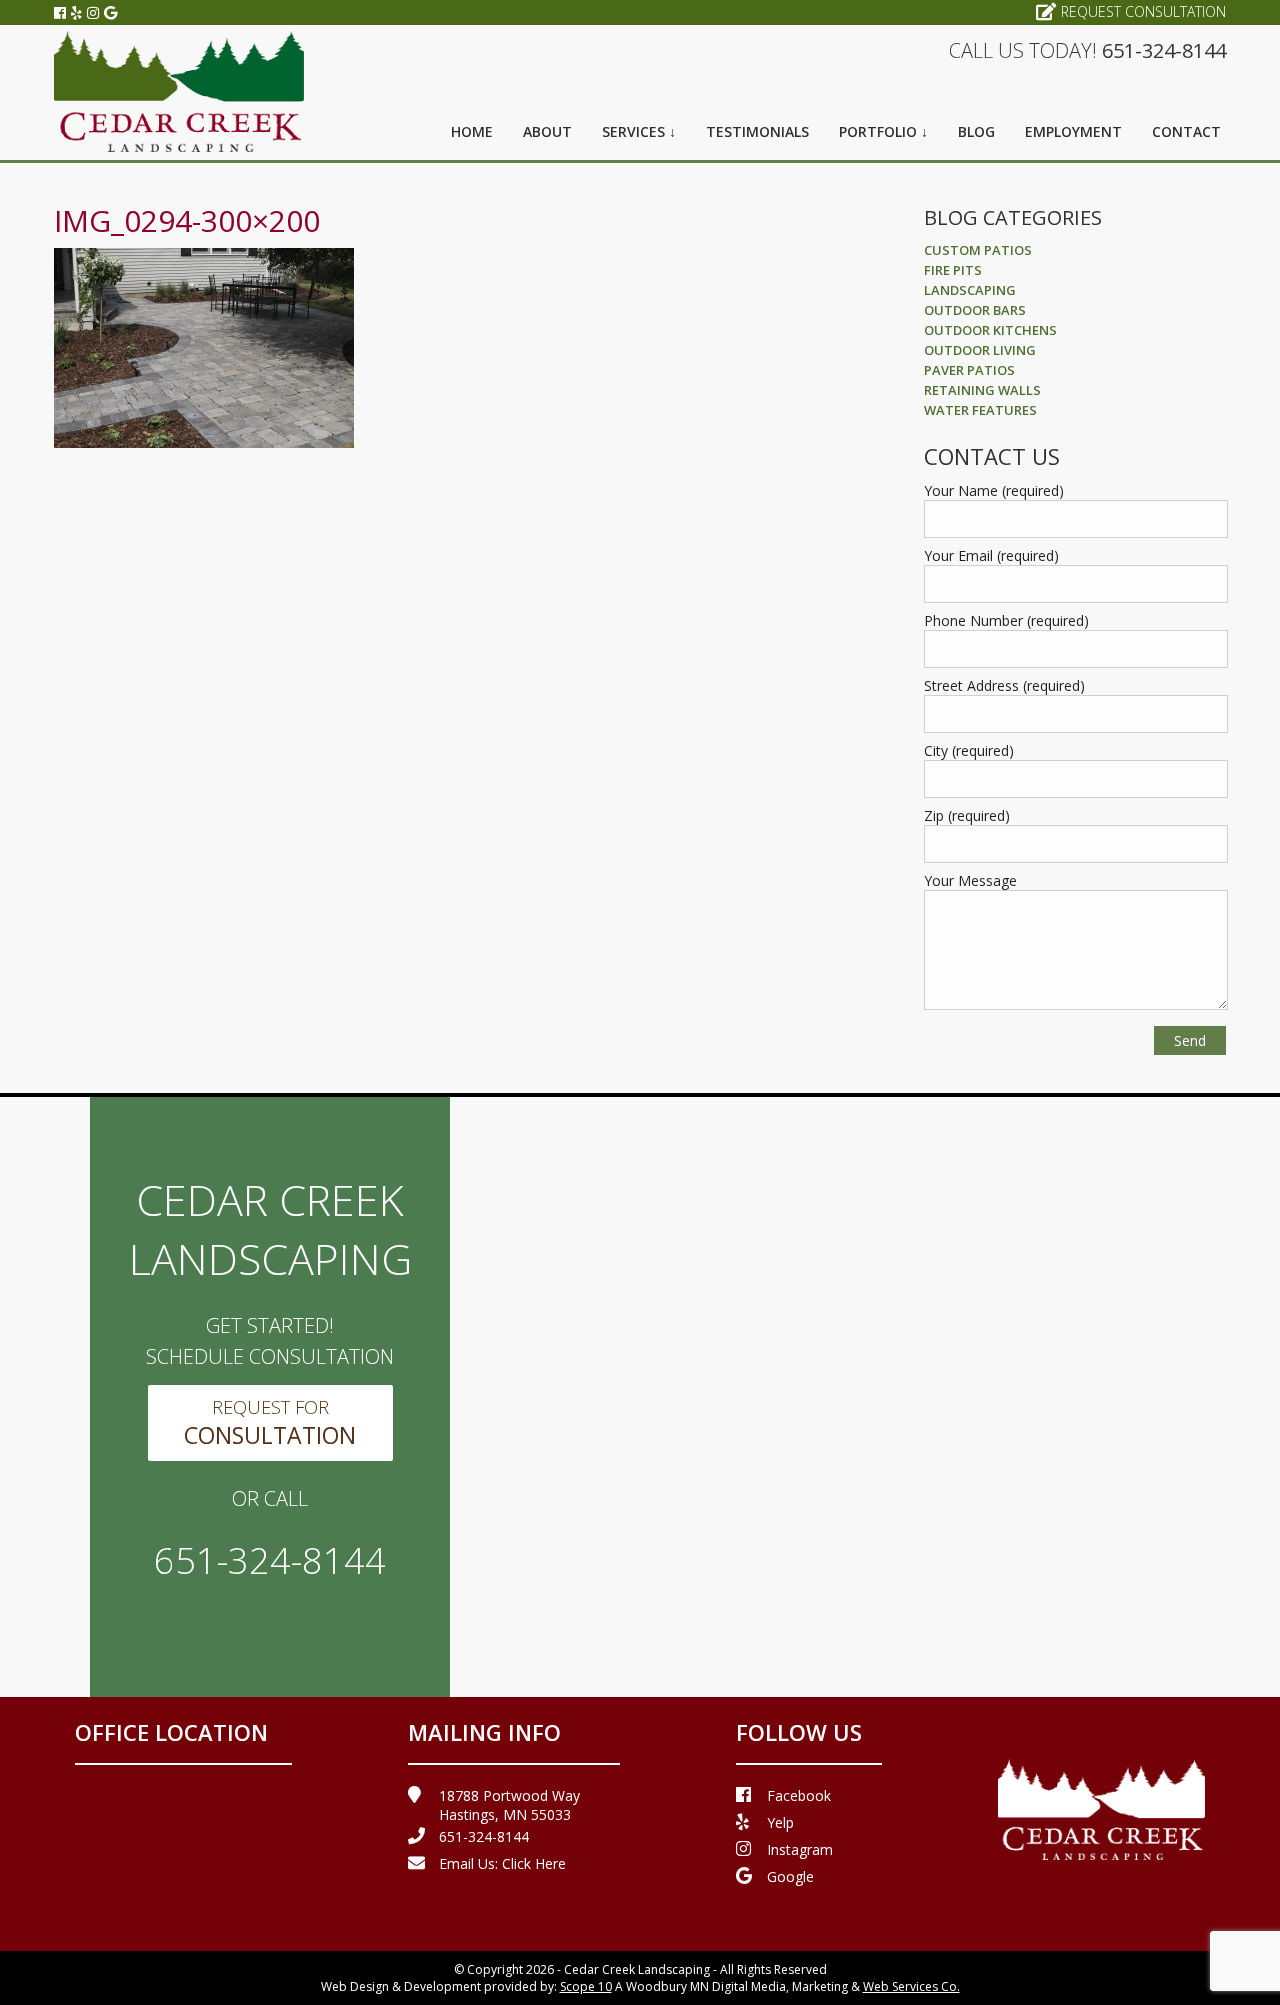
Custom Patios (978, 250)
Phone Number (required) (1006, 620)
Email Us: (502, 1863)
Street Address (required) (1004, 685)
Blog (976, 131)
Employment (1073, 131)
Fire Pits (953, 270)
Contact (1186, 131)
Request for (270, 1423)
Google (790, 1876)
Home (472, 131)
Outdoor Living (980, 350)
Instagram (800, 1849)
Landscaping (970, 290)
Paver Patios (969, 370)
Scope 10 (586, 1986)
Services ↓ (639, 131)
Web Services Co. (911, 1986)
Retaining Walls (982, 390)
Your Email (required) (991, 555)
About (547, 131)
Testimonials (757, 131)
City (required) (969, 750)
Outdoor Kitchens (990, 330)
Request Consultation (1143, 11)
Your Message (970, 880)
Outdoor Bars (975, 310)
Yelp (780, 1822)
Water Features (980, 410)
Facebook (799, 1795)
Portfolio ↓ (883, 131)
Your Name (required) (994, 490)
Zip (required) (967, 815)
